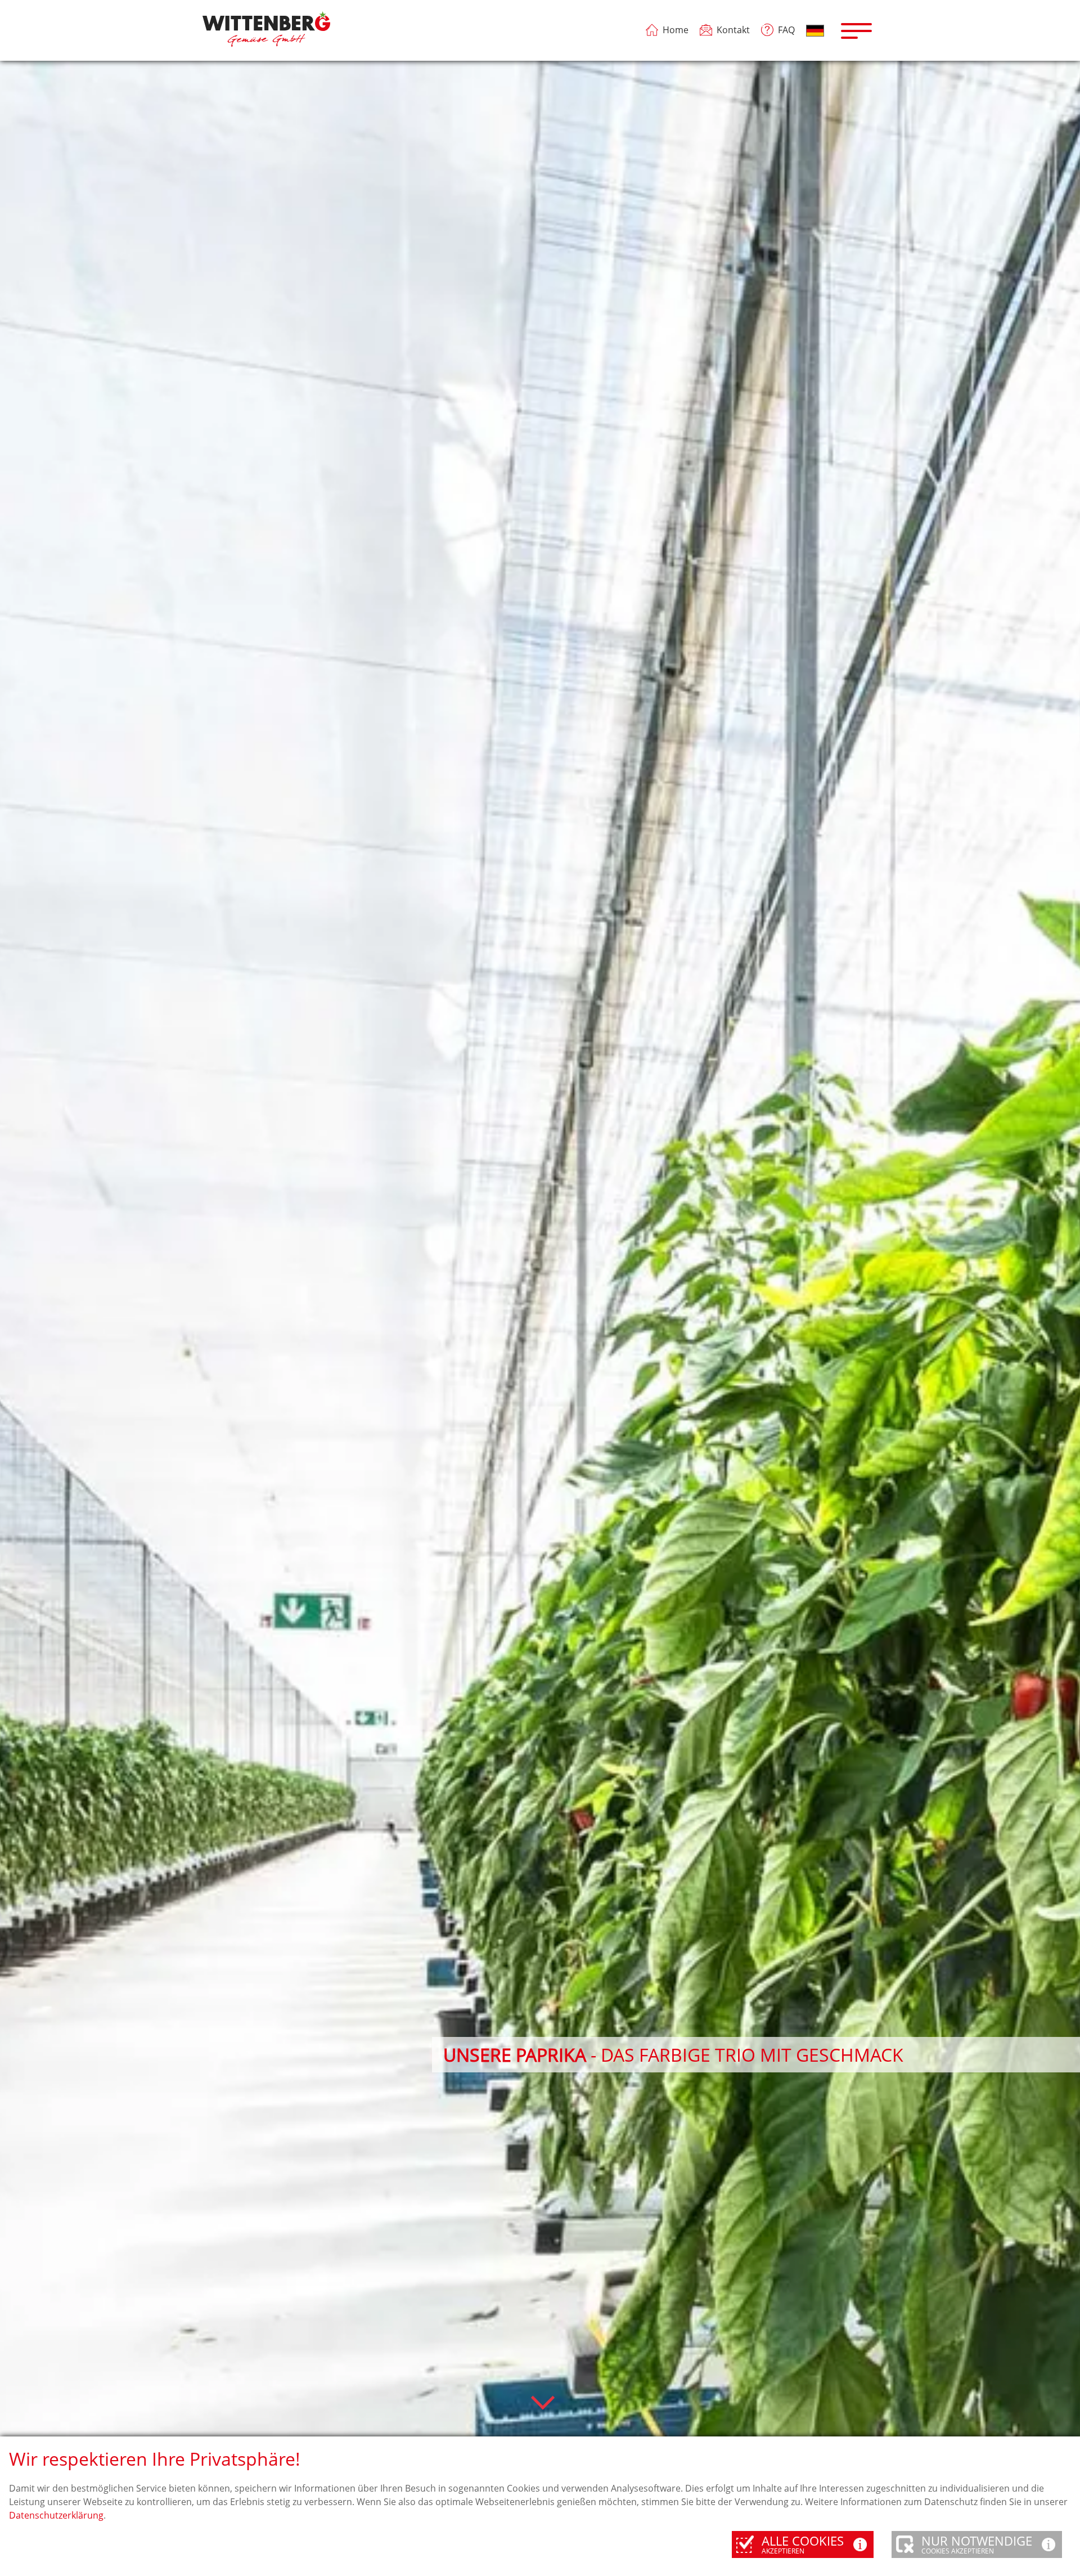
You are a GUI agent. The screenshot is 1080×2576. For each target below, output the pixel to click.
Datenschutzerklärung (56, 2515)
